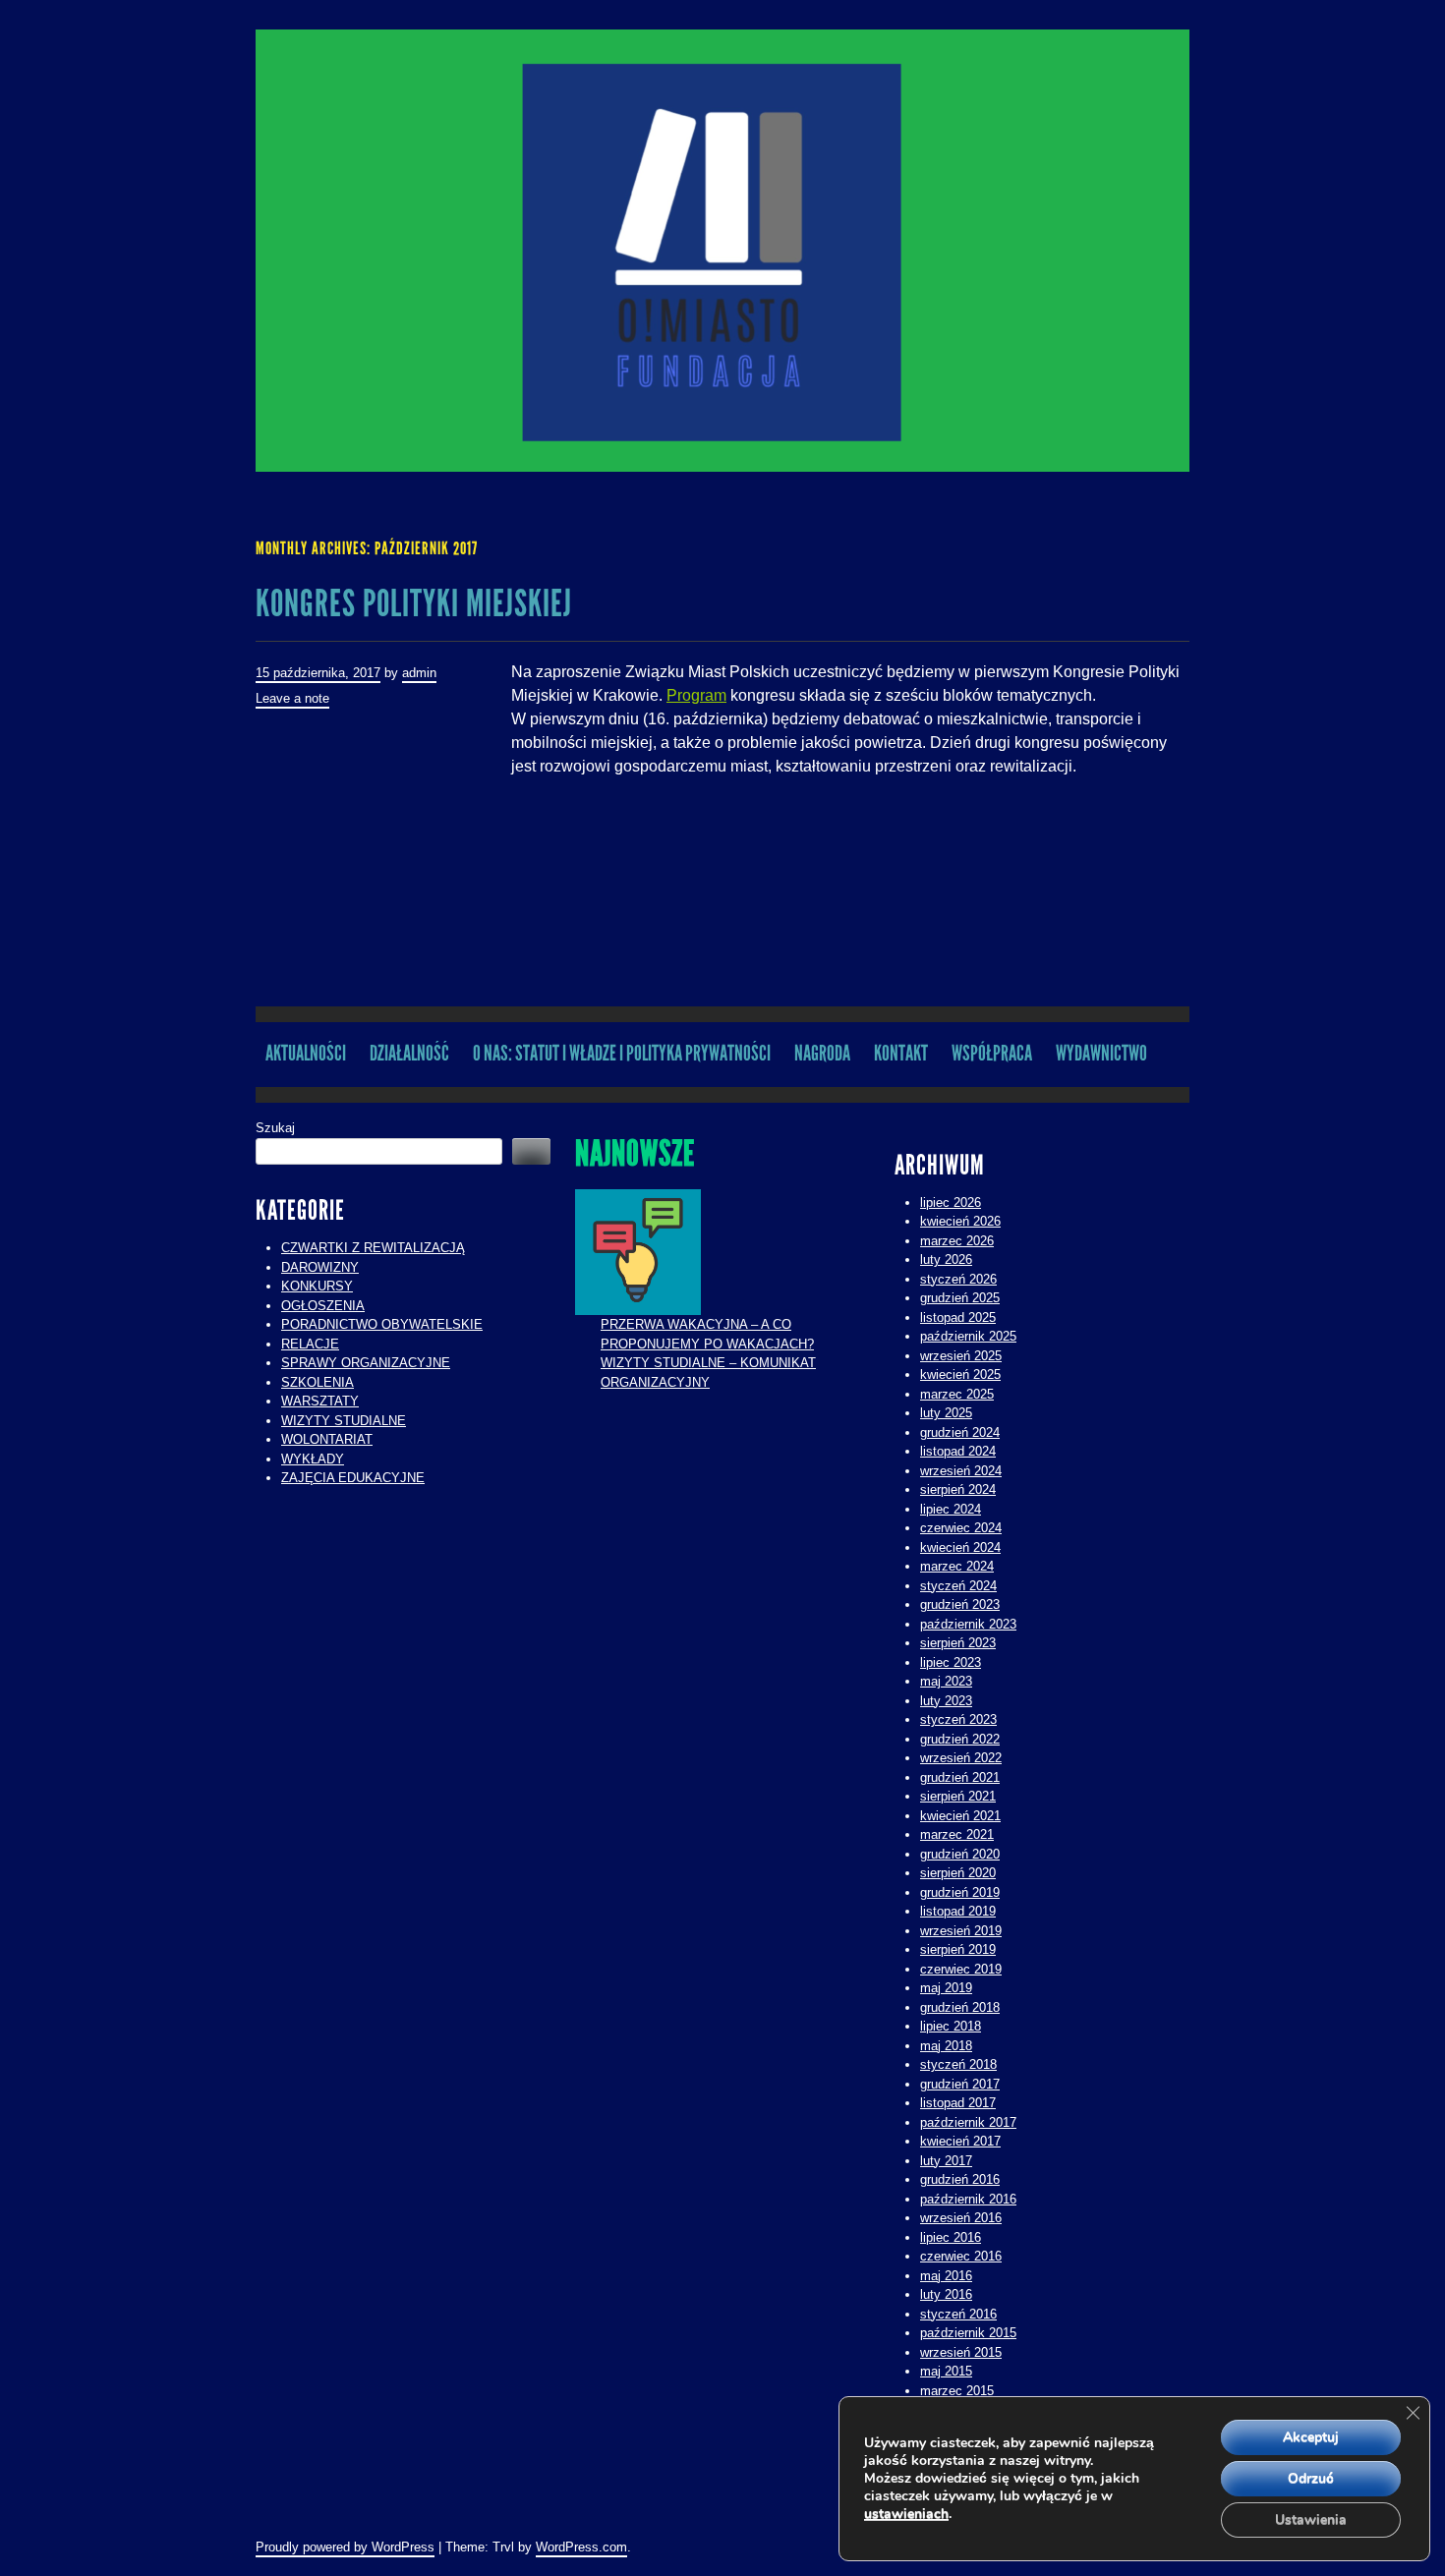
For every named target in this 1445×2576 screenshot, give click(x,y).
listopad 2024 (958, 1451)
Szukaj (275, 1128)
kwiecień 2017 (960, 2141)
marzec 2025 (957, 1394)
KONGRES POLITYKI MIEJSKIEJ (414, 603)
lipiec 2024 (951, 1509)
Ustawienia (1311, 2519)
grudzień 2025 (960, 1298)
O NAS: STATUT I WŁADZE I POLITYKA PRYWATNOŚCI (622, 1053)
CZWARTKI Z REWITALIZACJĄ (373, 1248)
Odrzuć (1311, 2478)
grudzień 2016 (960, 2179)
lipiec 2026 (951, 1202)
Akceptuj (1311, 2437)
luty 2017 (946, 2161)
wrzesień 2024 (961, 1471)
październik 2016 (968, 2199)
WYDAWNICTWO (1101, 1053)
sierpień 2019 (958, 1949)
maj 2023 (946, 1681)
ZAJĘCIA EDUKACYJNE (353, 1478)
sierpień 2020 (958, 1873)
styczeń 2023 (958, 1719)
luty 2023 (946, 1701)
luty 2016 (946, 2294)
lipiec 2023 (951, 1662)
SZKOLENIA (318, 1382)
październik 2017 (968, 2122)
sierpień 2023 (958, 1643)
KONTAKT (901, 1053)
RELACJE (310, 1344)
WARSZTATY (320, 1401)
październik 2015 (968, 2333)
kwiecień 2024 (960, 1547)
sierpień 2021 (958, 1796)
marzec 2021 (957, 1834)
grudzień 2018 (960, 2007)
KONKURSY (317, 1286)
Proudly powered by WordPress (345, 2547)
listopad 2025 (958, 1317)
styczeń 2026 (958, 1279)
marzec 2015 (957, 2391)
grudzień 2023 (960, 1604)
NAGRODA (822, 1053)
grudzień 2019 (960, 1892)
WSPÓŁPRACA (992, 1053)
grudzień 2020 (960, 1854)
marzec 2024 (957, 1566)
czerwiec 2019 (961, 1969)
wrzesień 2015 (961, 2352)
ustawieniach (906, 2514)
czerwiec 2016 (961, 2256)
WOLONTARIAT (327, 1439)
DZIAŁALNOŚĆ (409, 1053)
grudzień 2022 (960, 1739)
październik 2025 (968, 1336)
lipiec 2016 (951, 2237)
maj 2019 (946, 1988)
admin (419, 673)
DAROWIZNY (320, 1267)
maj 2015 (946, 2371)
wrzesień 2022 (961, 1758)
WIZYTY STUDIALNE (344, 1421)
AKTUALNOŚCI (306, 1053)
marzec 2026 (957, 1241)
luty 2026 (946, 1259)
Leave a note (292, 698)
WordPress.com (581, 2547)
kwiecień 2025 (960, 1374)
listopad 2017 (958, 2103)
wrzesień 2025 (961, 1356)
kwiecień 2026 (960, 1221)
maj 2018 (946, 2046)
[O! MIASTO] (722, 251)
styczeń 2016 (958, 2314)
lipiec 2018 (951, 2026)
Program (696, 695)
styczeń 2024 (958, 1586)
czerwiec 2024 (961, 1528)
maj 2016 (946, 2276)
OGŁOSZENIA (323, 1306)
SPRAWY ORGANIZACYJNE (366, 1363)
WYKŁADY (313, 1459)
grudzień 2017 (960, 2084)
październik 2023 (968, 1624)
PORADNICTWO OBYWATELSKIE (382, 1324)
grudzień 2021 (960, 1777)
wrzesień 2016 (961, 2218)
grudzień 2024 (960, 1432)
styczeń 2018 (958, 2064)
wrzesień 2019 (961, 1931)
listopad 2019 (958, 1911)
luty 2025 (946, 1413)
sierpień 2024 (958, 1489)
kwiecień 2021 (960, 1816)
